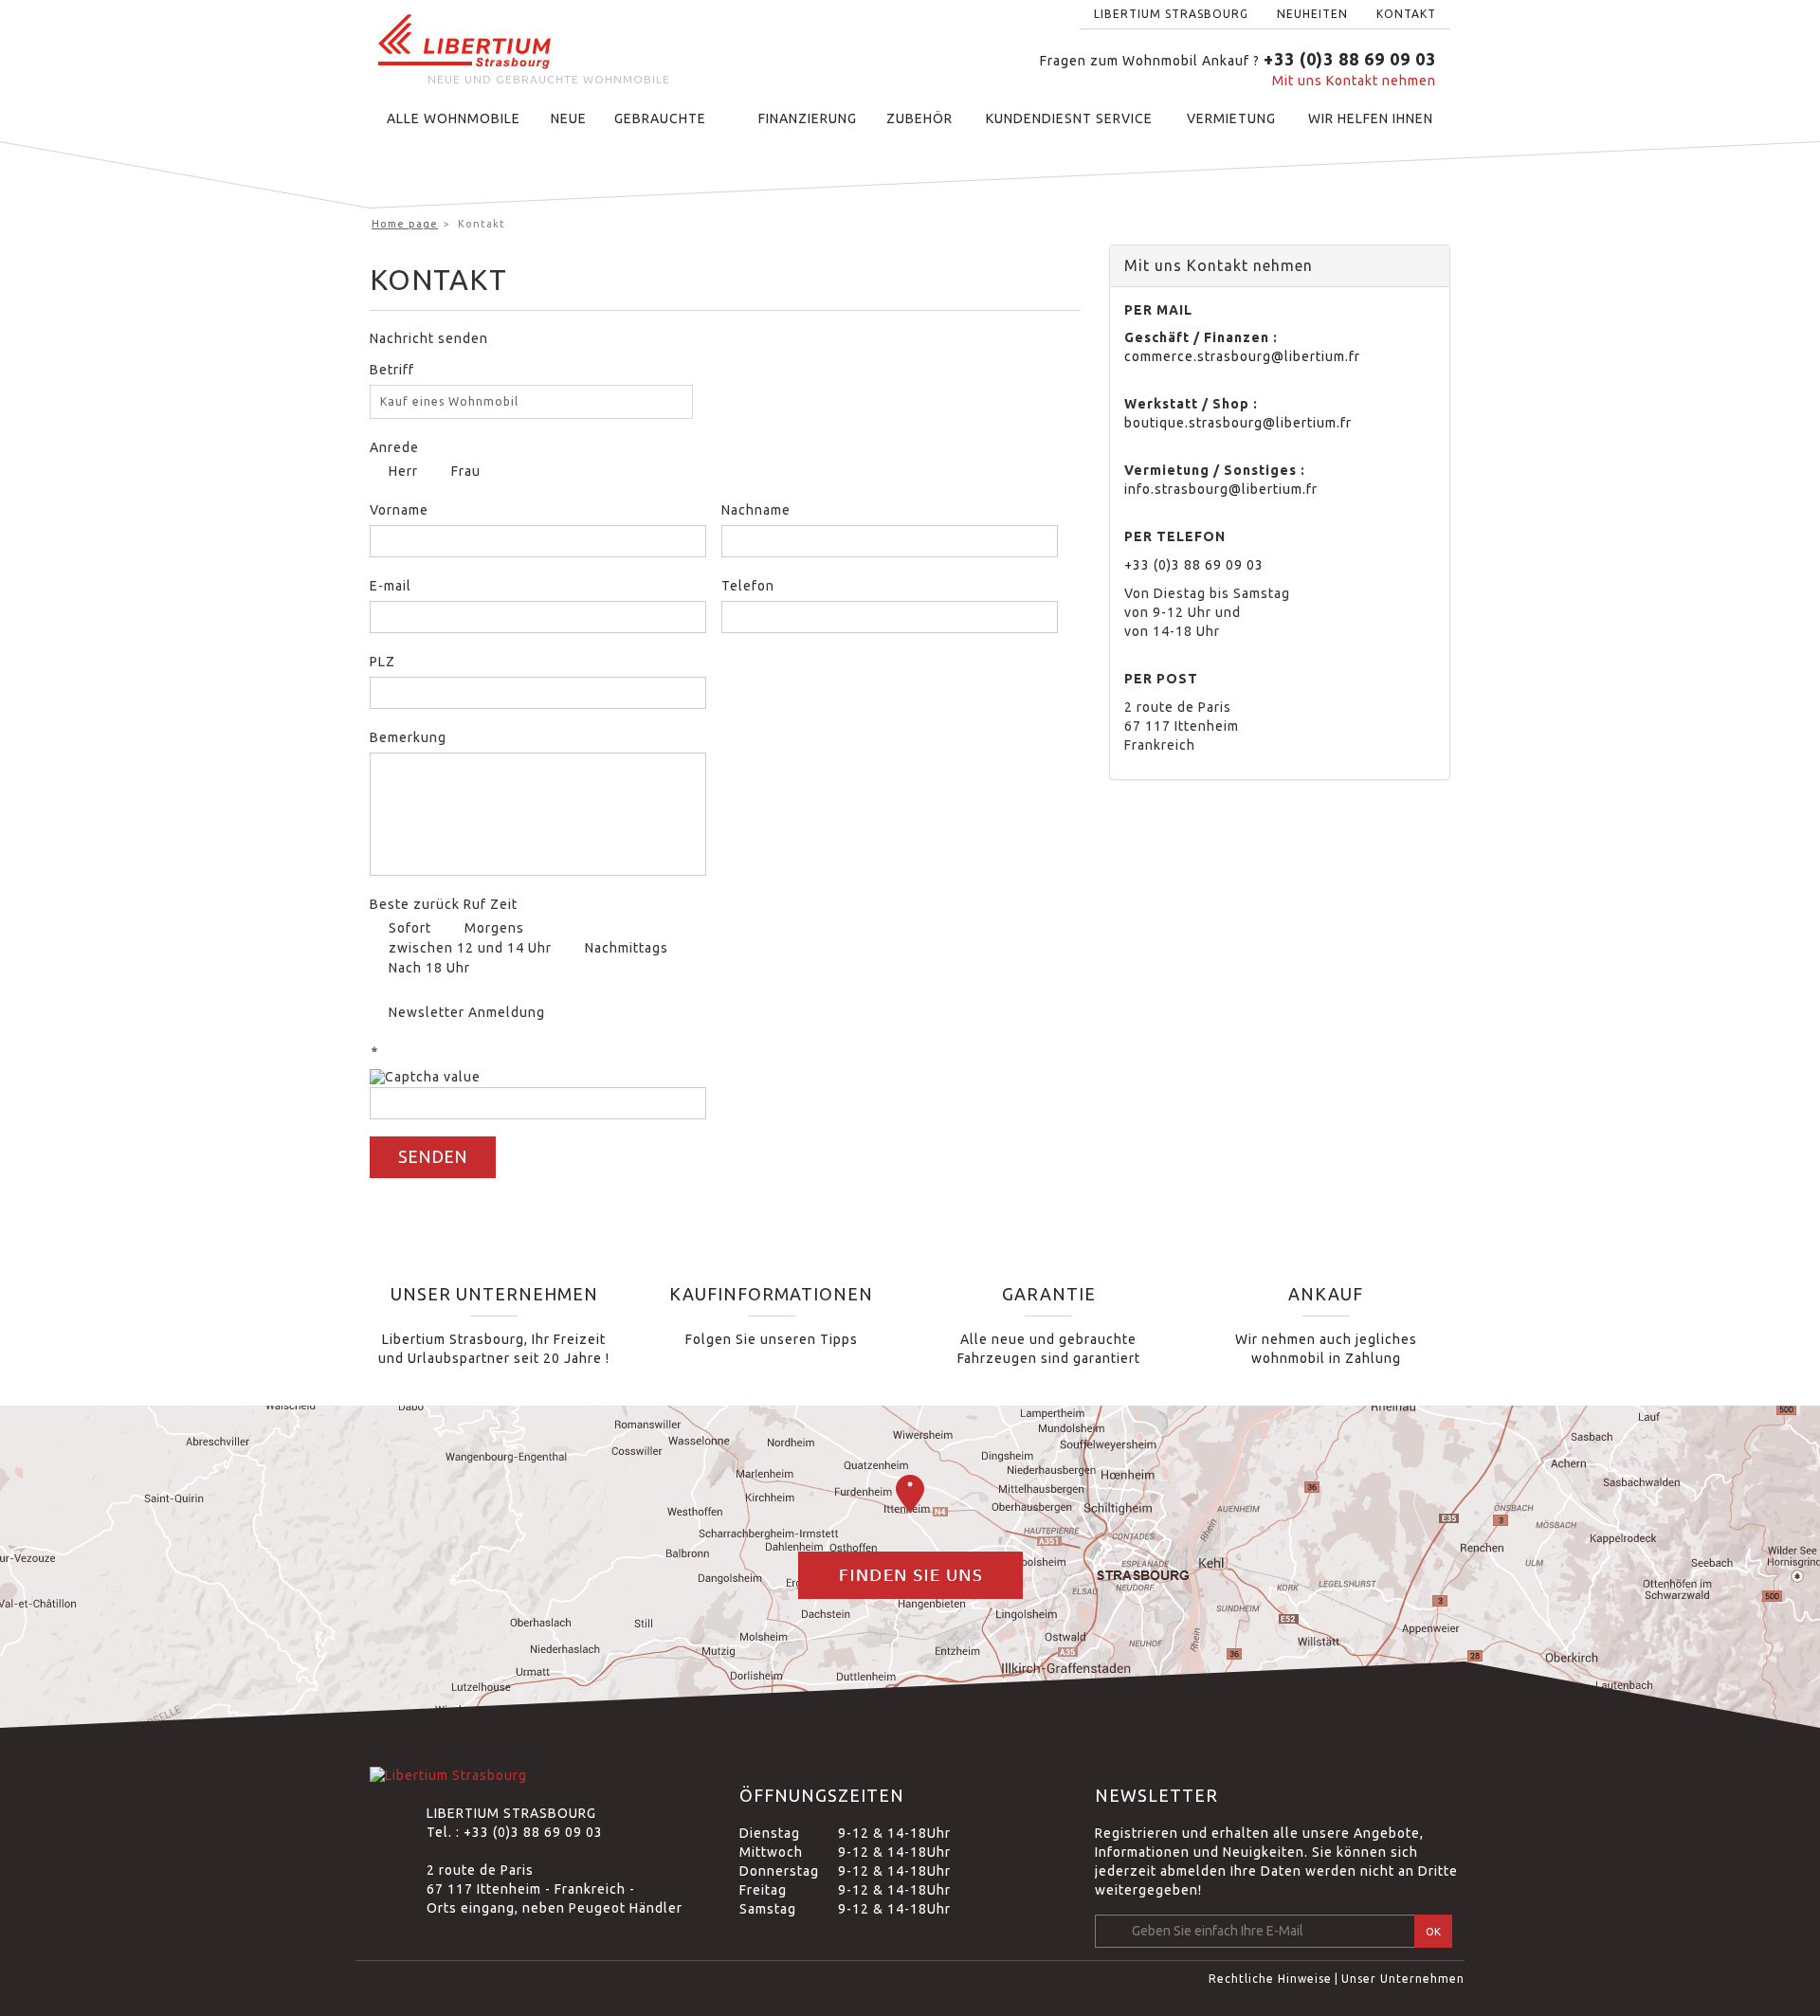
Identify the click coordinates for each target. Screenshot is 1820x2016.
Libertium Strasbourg (1171, 14)
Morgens (494, 928)
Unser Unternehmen (494, 1294)
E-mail (391, 586)
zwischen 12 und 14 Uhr (470, 948)
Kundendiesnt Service (1069, 118)
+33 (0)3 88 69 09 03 (1194, 565)
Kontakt (1406, 14)
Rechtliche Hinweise (1270, 1979)
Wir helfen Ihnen (1371, 118)
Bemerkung (408, 737)
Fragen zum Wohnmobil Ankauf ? (1238, 61)
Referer (747, 1072)
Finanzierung (808, 118)
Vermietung (1231, 118)
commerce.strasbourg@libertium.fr (1242, 356)
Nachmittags (627, 948)
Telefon (748, 586)
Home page (405, 224)
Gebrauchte (660, 118)
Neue (569, 118)
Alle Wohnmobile (454, 118)
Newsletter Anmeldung (467, 1012)
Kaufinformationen (771, 1294)
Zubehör (919, 118)
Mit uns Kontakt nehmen (1354, 81)
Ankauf (1326, 1294)
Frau (464, 471)
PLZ (382, 662)
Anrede (394, 447)
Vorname (399, 510)
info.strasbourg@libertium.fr (1221, 489)
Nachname (756, 510)
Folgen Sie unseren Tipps (772, 1339)
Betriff (392, 370)
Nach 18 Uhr (429, 968)
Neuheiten (1312, 14)
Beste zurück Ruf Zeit (444, 904)
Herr (401, 471)
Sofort (410, 928)
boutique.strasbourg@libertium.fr (1238, 423)
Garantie (1049, 1294)
